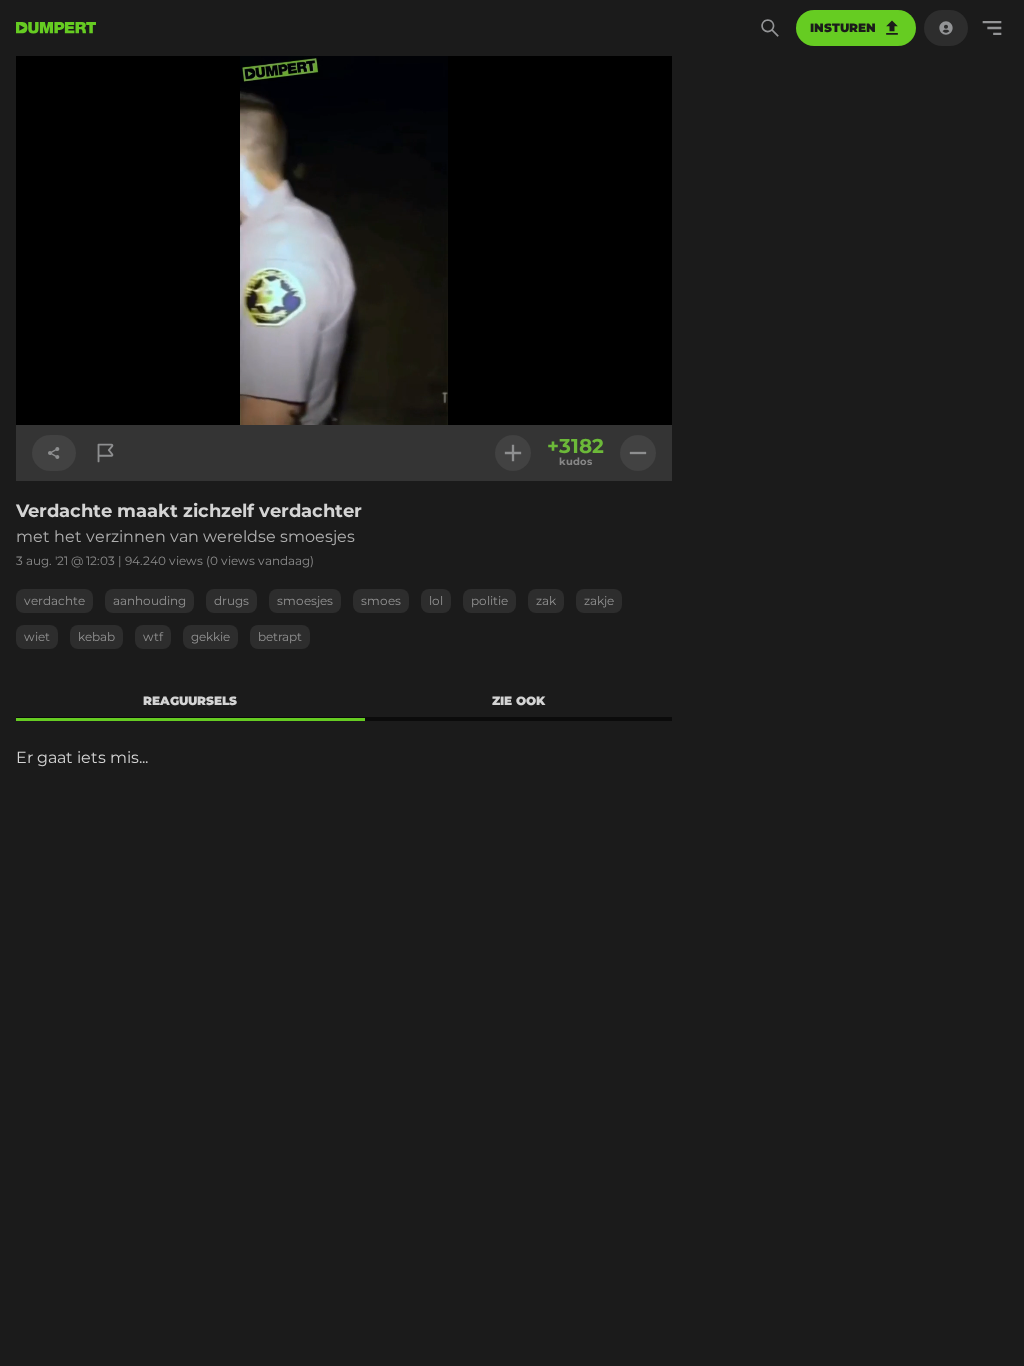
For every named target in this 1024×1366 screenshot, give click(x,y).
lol (436, 600)
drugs (231, 600)
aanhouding (149, 600)
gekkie (210, 636)
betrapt (280, 636)
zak (546, 600)
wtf (153, 636)
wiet (37, 636)
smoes (381, 600)
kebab (96, 636)
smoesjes (305, 600)
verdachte (54, 600)
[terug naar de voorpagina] (56, 28)
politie (489, 600)
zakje (599, 600)
